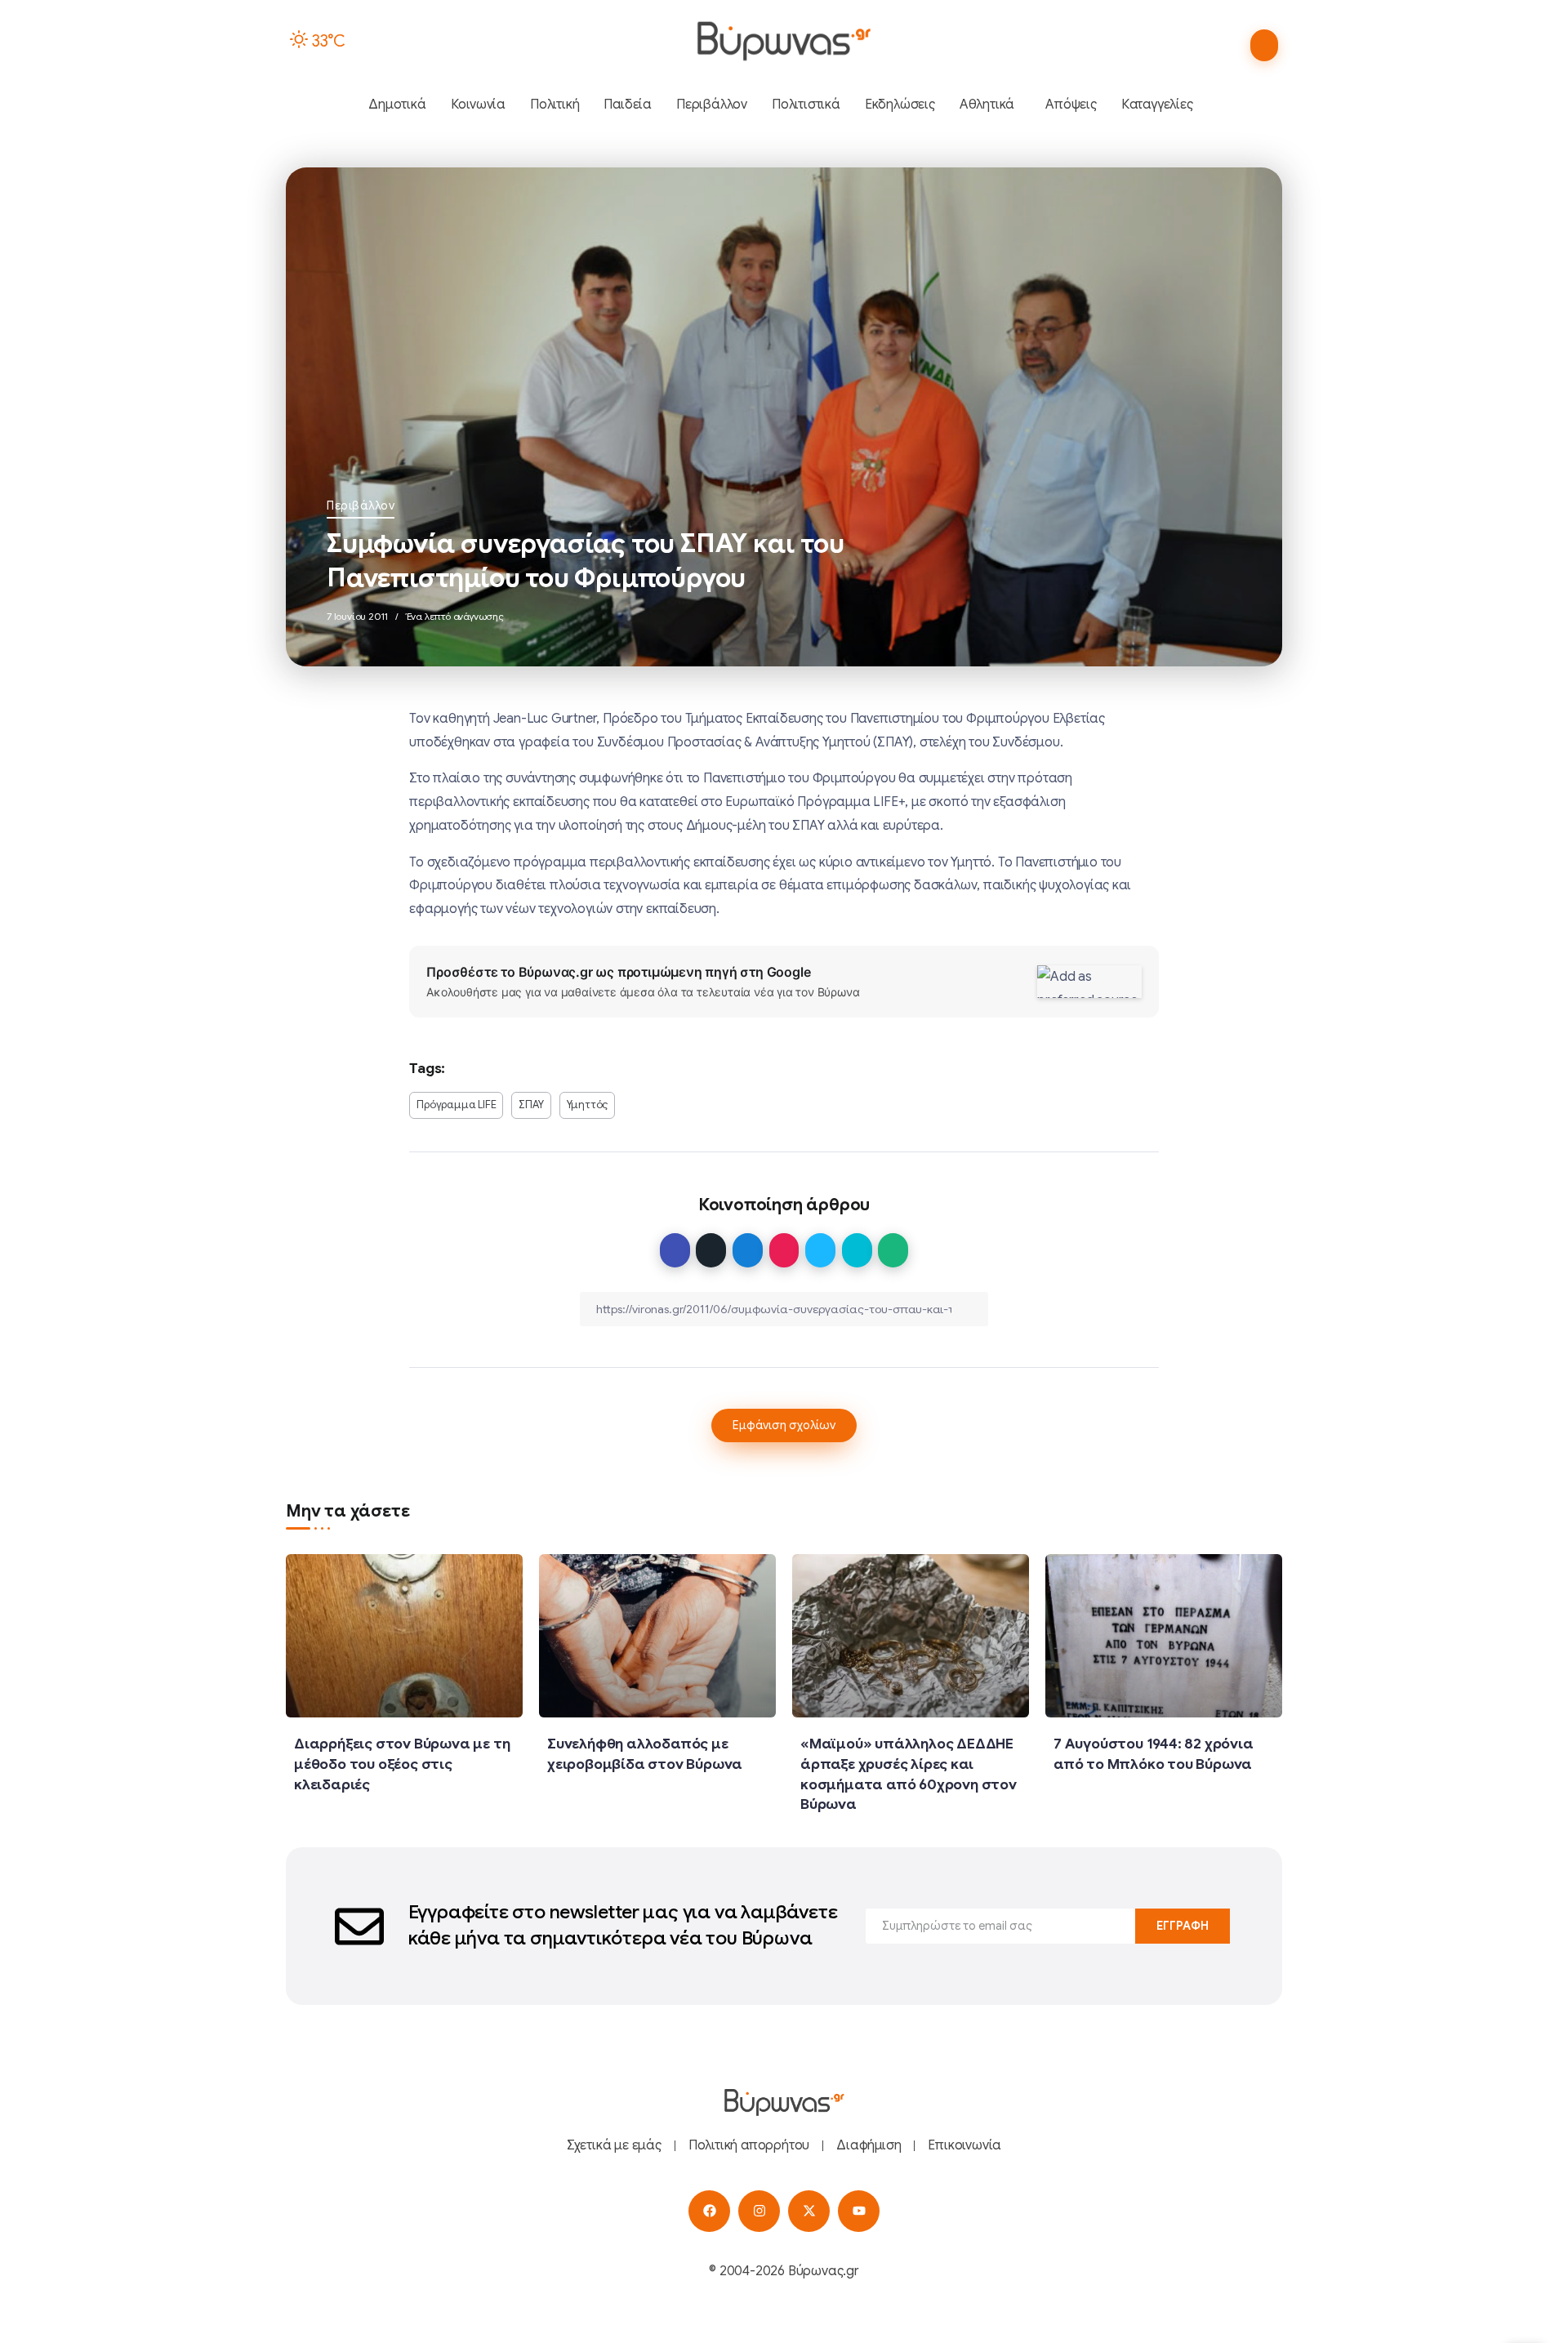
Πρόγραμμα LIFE (456, 1105)
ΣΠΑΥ (531, 1105)
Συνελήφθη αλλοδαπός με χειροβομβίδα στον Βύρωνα (645, 1754)
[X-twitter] (809, 2211)
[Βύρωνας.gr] (784, 41)
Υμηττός (588, 1105)
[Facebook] (709, 2211)
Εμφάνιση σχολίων (784, 1425)
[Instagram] (759, 2211)
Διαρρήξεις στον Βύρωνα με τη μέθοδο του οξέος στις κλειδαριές (402, 1764)
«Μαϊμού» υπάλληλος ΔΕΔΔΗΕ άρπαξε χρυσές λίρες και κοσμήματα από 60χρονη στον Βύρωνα (909, 1774)
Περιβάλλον (361, 506)
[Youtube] (859, 2211)
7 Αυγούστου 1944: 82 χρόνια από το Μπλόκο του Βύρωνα (1154, 1754)
